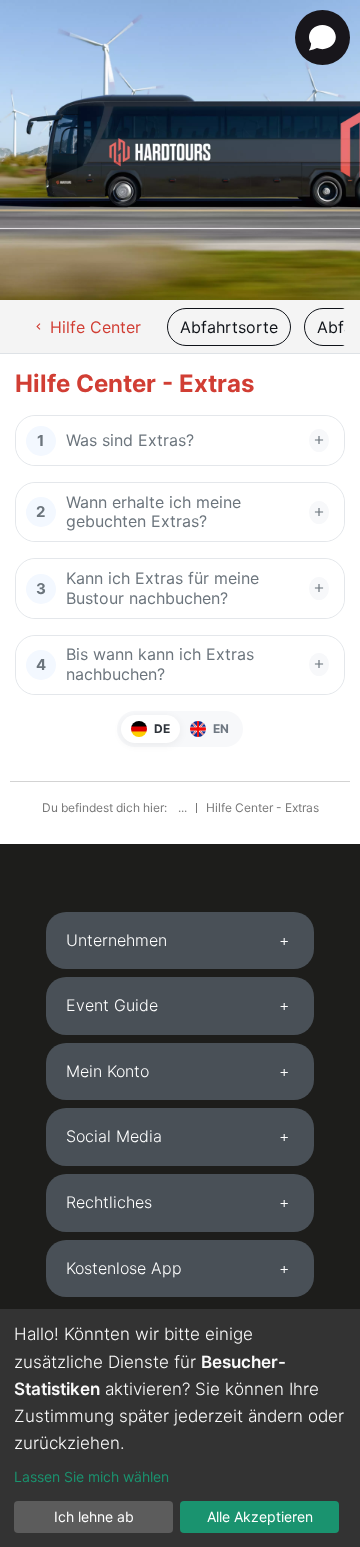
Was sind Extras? (130, 440)
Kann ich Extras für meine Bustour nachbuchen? (162, 587)
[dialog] (180, 1428)
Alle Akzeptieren (260, 1516)
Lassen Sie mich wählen (91, 1476)
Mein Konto (107, 1071)
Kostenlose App (124, 1268)
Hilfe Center (86, 327)
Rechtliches (109, 1202)
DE (160, 728)
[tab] (180, 941)
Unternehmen (116, 940)
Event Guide (112, 1005)
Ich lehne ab (94, 1516)
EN (219, 728)
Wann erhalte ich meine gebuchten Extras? (153, 511)
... (184, 807)
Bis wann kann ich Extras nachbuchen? (160, 663)
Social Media (114, 1136)
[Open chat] (322, 37)
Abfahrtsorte (229, 327)
